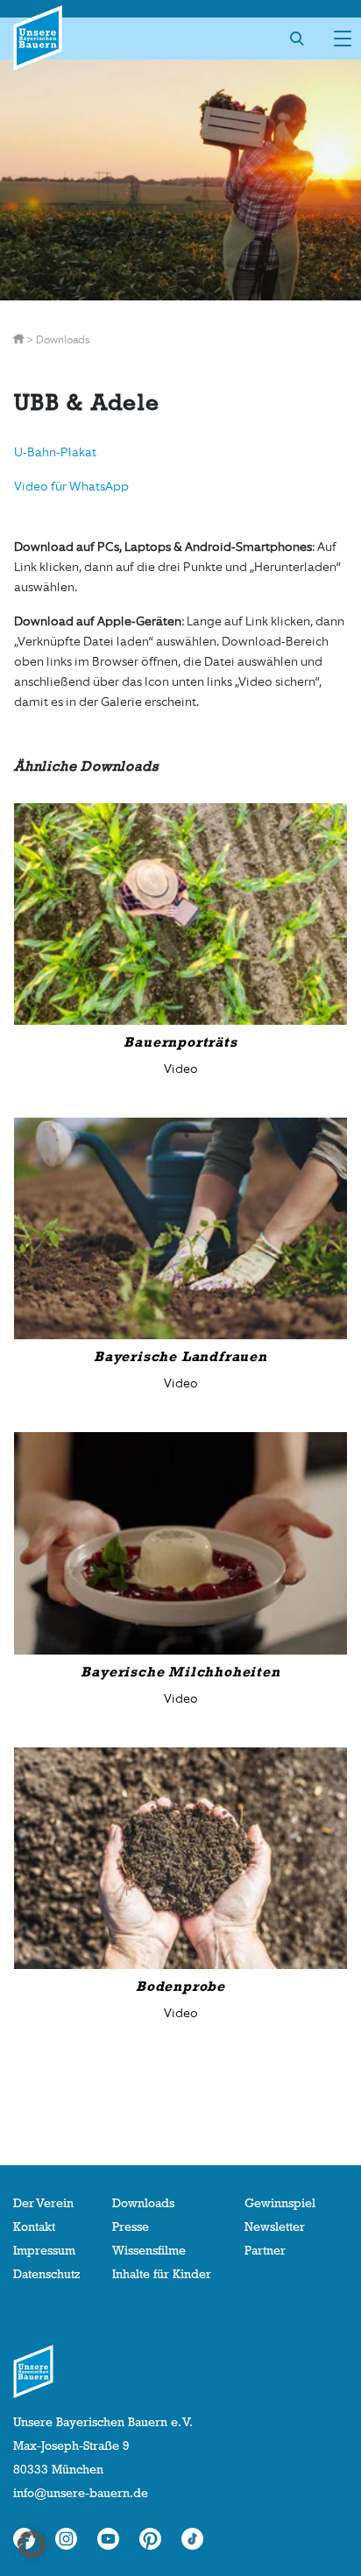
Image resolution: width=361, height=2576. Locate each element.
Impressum (44, 2250)
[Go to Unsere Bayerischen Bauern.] (20, 340)
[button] (32, 2544)
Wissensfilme (149, 2250)
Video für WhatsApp (71, 487)
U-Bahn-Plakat (55, 452)
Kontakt (34, 2227)
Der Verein (43, 2203)
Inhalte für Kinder (162, 2274)
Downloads (143, 2203)
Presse (131, 2227)
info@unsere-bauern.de (81, 2493)
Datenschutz (46, 2274)
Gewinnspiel (280, 2203)
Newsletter (275, 2227)
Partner (265, 2250)
